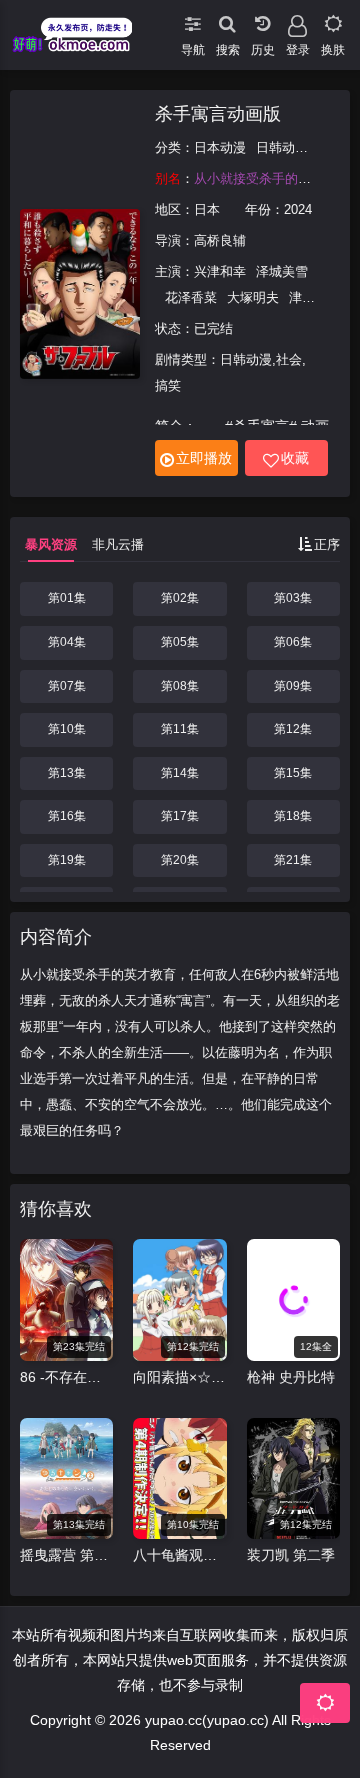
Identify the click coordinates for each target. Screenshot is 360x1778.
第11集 (180, 729)
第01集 (67, 598)
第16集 (67, 816)
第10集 (67, 729)
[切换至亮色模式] (332, 20)
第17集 (180, 816)
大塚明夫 (253, 297)
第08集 (180, 686)
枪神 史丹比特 (291, 1377)
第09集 (293, 686)
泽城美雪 (282, 271)
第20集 (180, 860)
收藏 (295, 458)
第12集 (293, 729)
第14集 (180, 773)
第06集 (293, 642)
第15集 (293, 773)
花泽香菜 (191, 297)
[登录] (297, 20)
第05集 (180, 642)
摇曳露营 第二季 (66, 1555)
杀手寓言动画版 (218, 114)
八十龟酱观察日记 (179, 1555)
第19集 (67, 860)
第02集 (180, 598)
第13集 (67, 773)
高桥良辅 (220, 240)
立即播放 (204, 458)
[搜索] (227, 20)
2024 (298, 209)
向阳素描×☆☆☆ (179, 1377)
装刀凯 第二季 (291, 1555)
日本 (207, 209)
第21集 (293, 860)
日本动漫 (220, 147)
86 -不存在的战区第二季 (66, 1377)
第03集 (293, 598)
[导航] (192, 20)
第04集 (67, 642)
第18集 (293, 816)
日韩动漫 (282, 147)
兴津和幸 (220, 271)
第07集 (67, 686)
